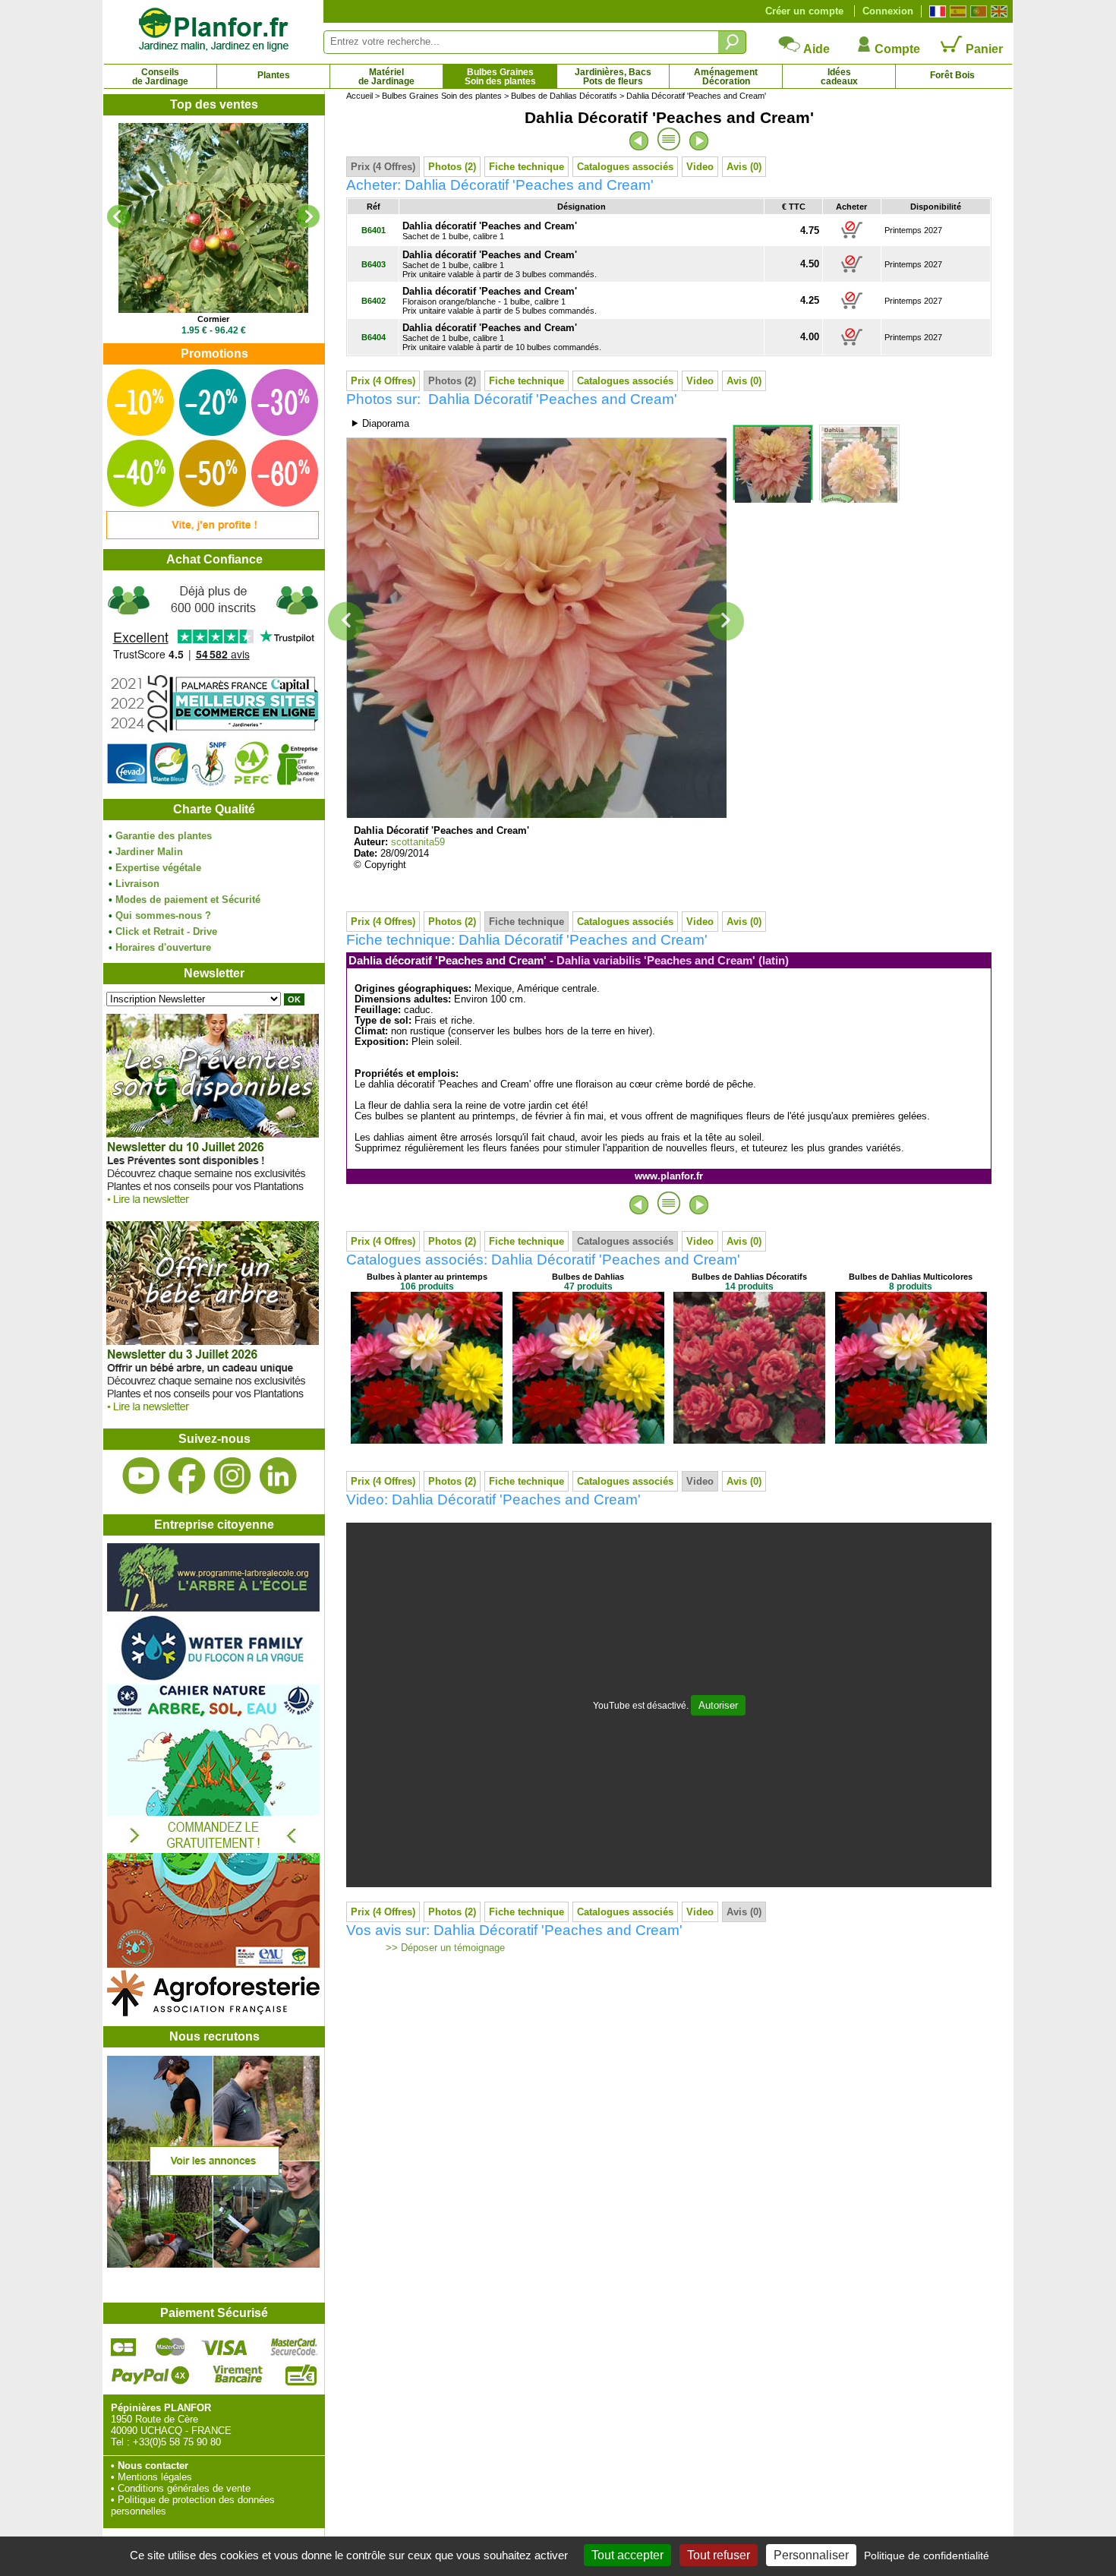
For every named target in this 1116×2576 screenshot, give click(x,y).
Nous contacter (153, 2466)
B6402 (374, 301)
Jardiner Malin (149, 852)
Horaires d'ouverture (163, 947)
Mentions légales (155, 2477)
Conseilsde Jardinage (160, 77)
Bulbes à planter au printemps (427, 1277)
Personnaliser (811, 2555)
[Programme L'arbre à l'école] (213, 1608)
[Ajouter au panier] (852, 238)
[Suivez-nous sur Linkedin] (278, 1476)
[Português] (977, 11)
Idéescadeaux (839, 77)
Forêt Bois (952, 75)
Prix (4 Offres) (383, 167)
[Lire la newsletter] (213, 1208)
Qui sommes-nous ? (163, 915)
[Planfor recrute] (213, 2264)
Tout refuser (719, 2555)
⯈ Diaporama (380, 423)
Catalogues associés (625, 167)
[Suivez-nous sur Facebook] (187, 1476)
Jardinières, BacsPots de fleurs (613, 77)
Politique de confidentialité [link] (927, 2555)
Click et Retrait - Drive (166, 931)
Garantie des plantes (164, 836)
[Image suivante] (726, 622)
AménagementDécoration (726, 77)
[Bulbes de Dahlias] (588, 1440)
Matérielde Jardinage (386, 77)
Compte (896, 49)
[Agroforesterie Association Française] (213, 2013)
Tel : (120, 2442)
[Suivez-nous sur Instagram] (232, 1476)
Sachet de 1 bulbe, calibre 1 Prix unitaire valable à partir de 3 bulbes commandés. (500, 265)
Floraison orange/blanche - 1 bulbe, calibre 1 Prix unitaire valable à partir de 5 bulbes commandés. (500, 301)
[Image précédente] (346, 622)
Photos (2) (452, 167)
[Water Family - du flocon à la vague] (213, 1679)
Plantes (274, 75)
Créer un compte (804, 11)
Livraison (137, 884)
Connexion (888, 11)
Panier (983, 49)
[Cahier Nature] (213, 1964)
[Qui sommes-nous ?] (213, 685)
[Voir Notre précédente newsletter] (213, 1415)
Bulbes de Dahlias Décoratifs (564, 96)
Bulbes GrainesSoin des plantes (500, 77)
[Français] (936, 11)
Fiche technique (526, 167)
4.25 (810, 300)
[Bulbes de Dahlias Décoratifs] (749, 1440)
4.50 (810, 264)
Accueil (359, 96)
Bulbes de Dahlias (588, 1277)
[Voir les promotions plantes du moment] (213, 536)
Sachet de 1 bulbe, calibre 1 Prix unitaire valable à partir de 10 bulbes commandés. (502, 338)
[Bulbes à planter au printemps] (427, 1440)
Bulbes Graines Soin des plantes (442, 96)
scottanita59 (418, 842)
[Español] (956, 11)
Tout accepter (627, 2555)
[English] (997, 11)
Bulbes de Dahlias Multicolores (911, 1277)
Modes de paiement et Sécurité (188, 900)
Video (700, 167)
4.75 (810, 230)
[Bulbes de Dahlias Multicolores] (911, 1440)
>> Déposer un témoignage (444, 1948)
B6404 (374, 337)
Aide (815, 49)
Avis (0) (744, 167)
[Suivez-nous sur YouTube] (141, 1476)
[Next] (308, 216)
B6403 (374, 264)
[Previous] (118, 216)
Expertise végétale (158, 868)
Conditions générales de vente (184, 2488)
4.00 (810, 337)
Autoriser (718, 1705)
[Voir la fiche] (213, 218)
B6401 (374, 230)
